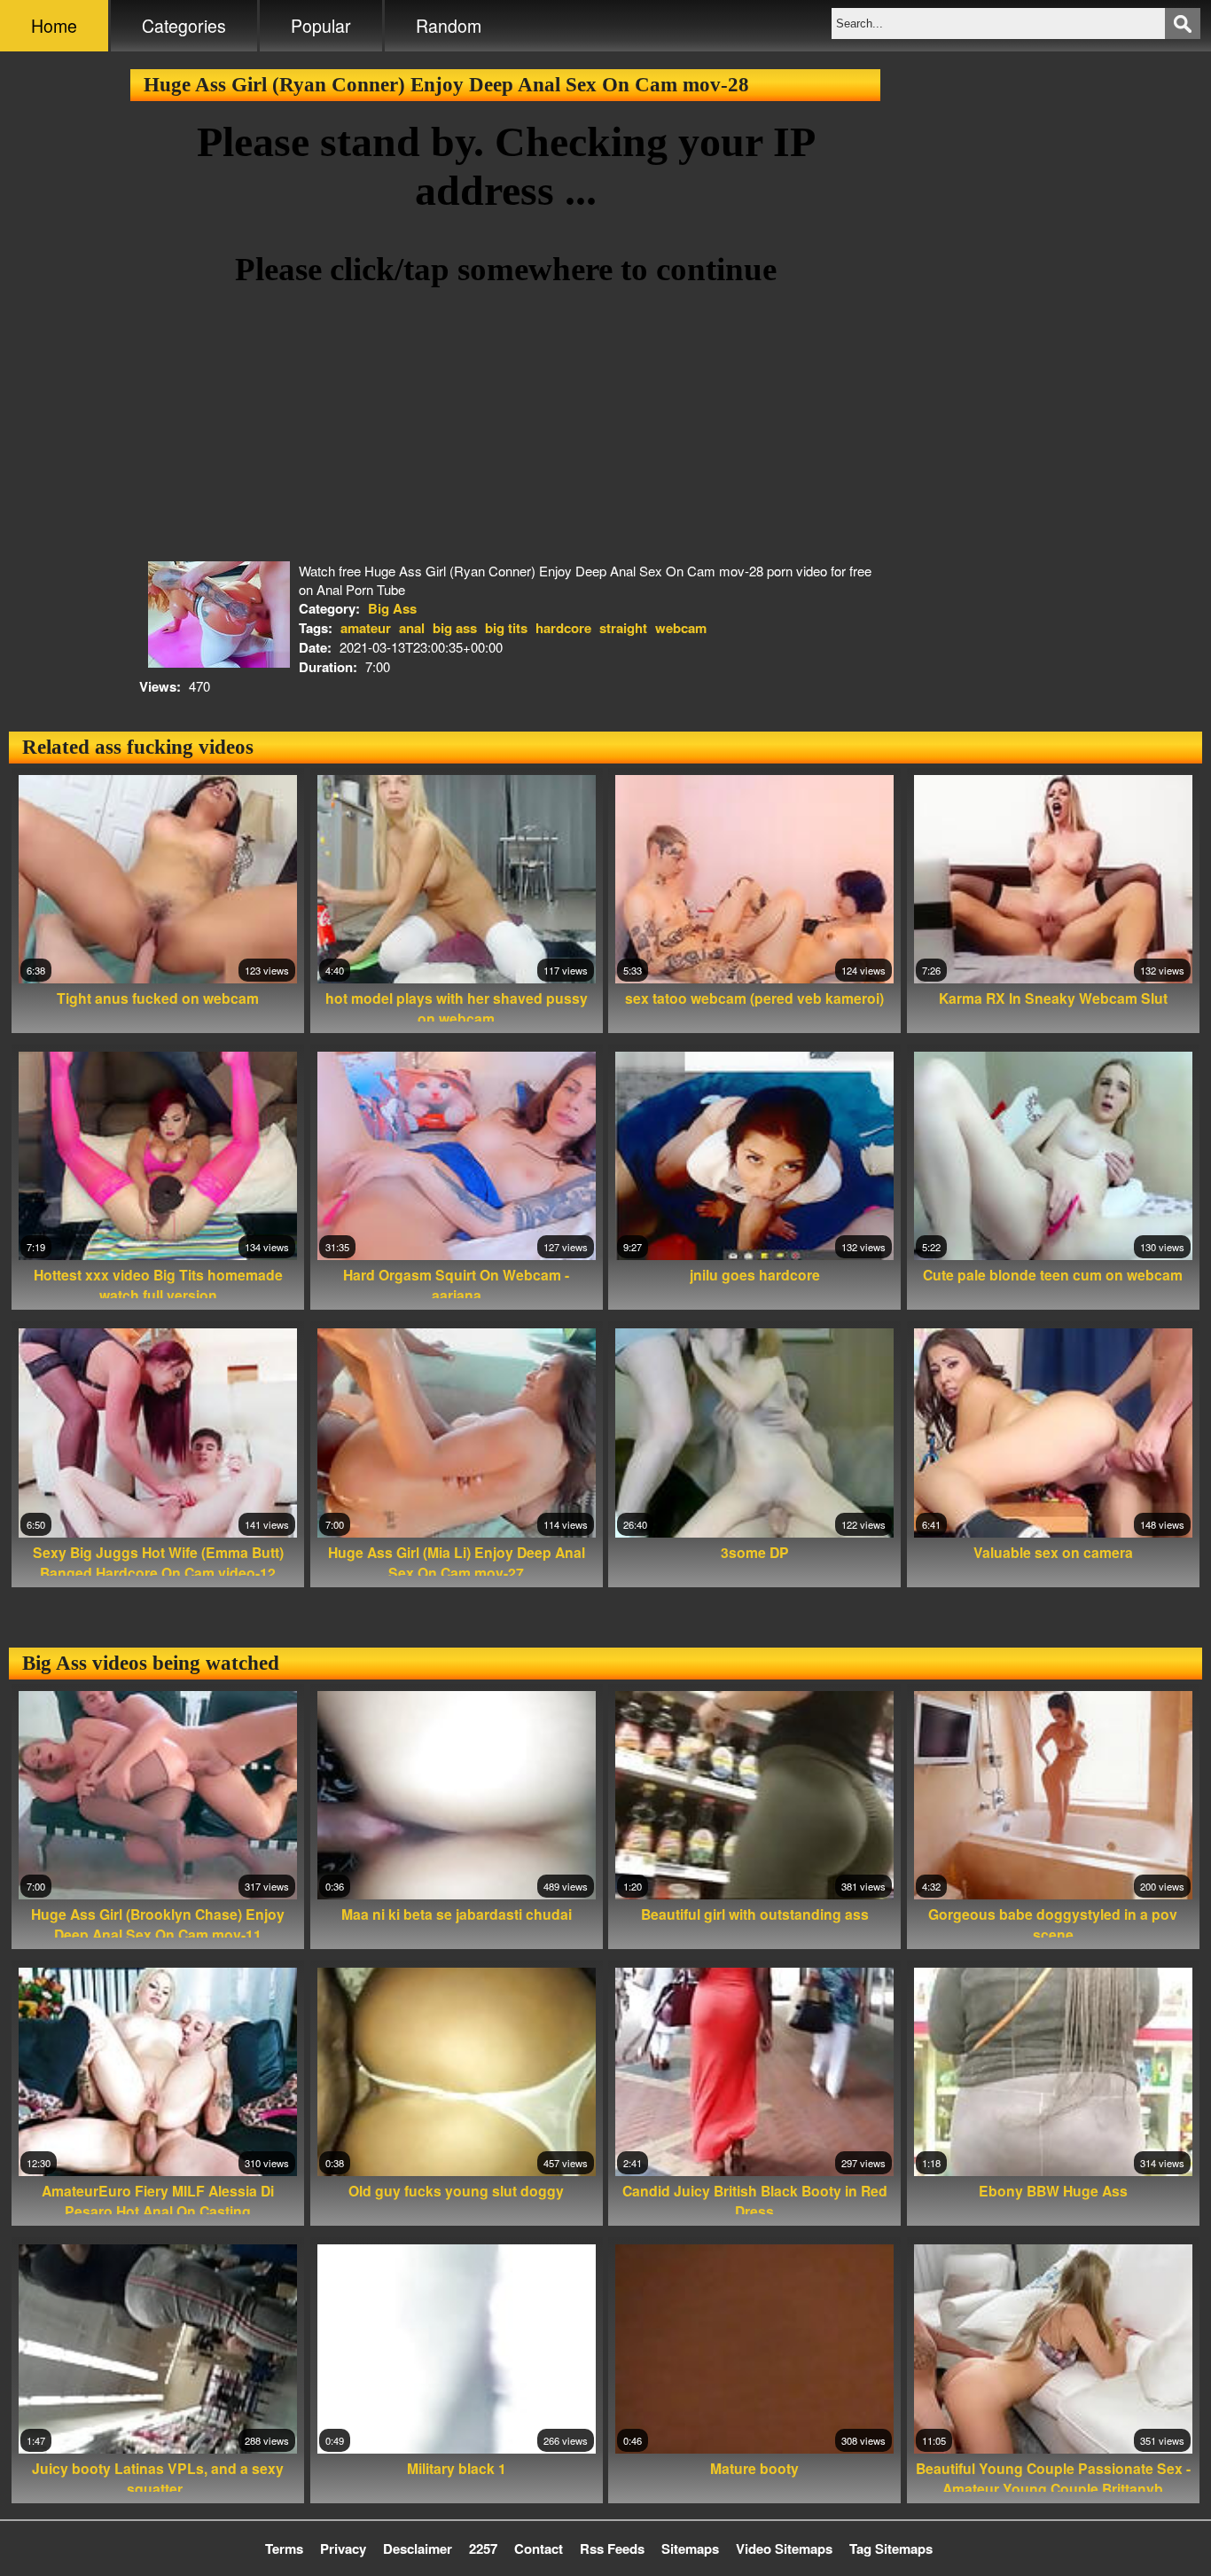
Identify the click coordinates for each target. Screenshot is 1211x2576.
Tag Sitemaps (891, 2549)
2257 (483, 2549)
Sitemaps (690, 2549)
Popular (321, 26)
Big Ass (392, 608)
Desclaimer (418, 2549)
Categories (184, 26)
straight (623, 628)
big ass (455, 628)
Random (449, 26)
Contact (539, 2549)
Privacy (343, 2549)
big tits (506, 628)
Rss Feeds (612, 2549)
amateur (366, 628)
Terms (284, 2549)
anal (412, 628)
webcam (681, 628)
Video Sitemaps (784, 2549)
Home (54, 26)
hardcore (563, 628)
